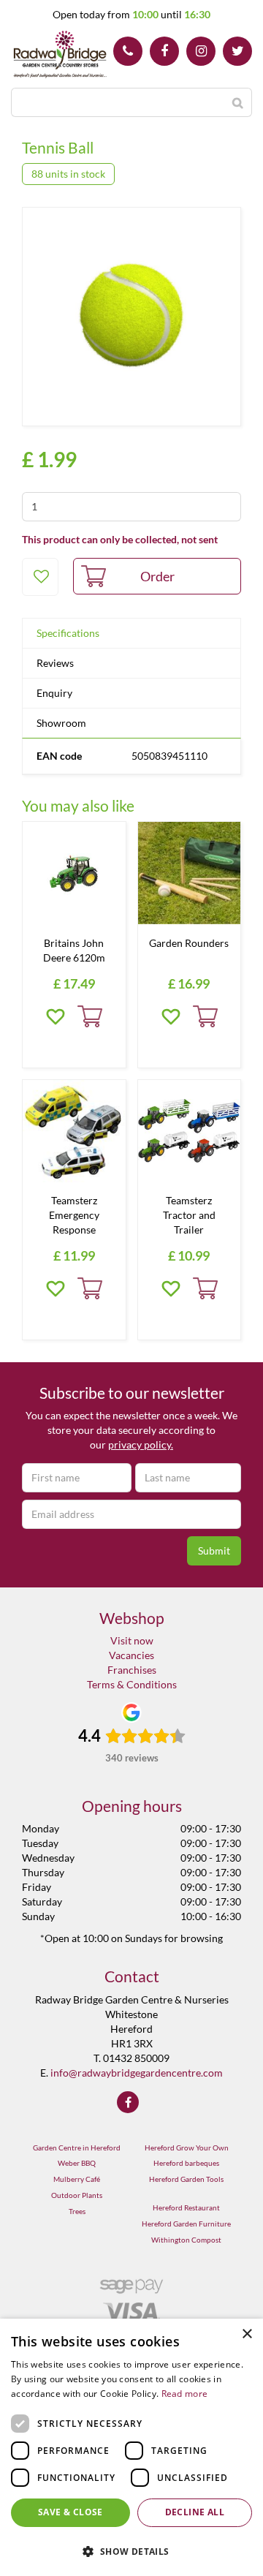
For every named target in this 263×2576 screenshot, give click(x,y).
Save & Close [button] (70, 2512)
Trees (77, 2211)
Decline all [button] (195, 2512)
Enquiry (54, 693)
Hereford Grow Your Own (187, 2148)
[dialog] (131, 2447)
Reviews (55, 663)
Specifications (68, 633)
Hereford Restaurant (186, 2207)
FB (164, 51)
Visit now (132, 1640)
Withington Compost (186, 2240)
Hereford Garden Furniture (186, 2224)
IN (201, 51)
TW (237, 51)
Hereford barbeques (186, 2163)
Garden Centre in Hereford (77, 2148)
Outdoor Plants (77, 2195)
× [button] (247, 2334)
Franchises (132, 1670)
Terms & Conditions (132, 1684)
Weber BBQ (77, 2163)
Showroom (61, 723)
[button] (131, 2551)
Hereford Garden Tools (186, 2179)
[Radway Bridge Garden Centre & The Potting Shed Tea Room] (60, 55)
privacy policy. (141, 1444)
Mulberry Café (77, 2179)
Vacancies (131, 1655)
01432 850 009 (128, 51)
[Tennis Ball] (131, 317)
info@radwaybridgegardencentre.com (137, 2073)
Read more (185, 2394)
